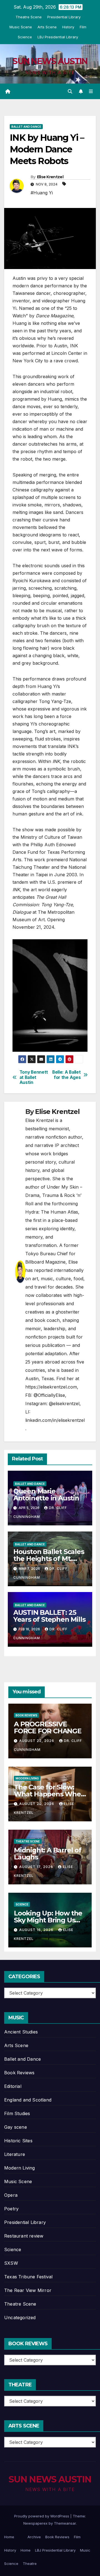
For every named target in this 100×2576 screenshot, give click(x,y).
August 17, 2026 (37, 1867)
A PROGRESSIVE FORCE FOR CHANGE (48, 1728)
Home (9, 2537)
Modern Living (27, 1778)
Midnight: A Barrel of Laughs (48, 1854)
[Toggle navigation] (91, 91)
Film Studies (17, 2113)
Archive (34, 2537)
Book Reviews (26, 1715)
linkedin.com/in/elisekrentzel (55, 1420)
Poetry (11, 2209)
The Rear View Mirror (28, 2290)
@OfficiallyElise (49, 1395)
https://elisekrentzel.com (51, 1387)
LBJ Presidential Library (58, 37)
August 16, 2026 (37, 1930)
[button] (70, 91)
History (68, 27)
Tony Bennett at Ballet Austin (34, 1077)
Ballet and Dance (26, 127)
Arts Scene (47, 27)
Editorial (13, 2086)
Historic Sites (18, 2141)
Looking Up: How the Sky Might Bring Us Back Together (48, 1920)
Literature (15, 2154)
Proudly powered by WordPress (42, 2516)
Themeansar (65, 2523)
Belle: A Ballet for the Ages (66, 1075)
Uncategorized (20, 2318)
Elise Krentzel (50, 177)
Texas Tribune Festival (28, 2277)
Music (85, 2550)
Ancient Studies (21, 2032)
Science (25, 37)
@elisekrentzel (64, 1404)
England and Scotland (28, 2100)
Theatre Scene (29, 17)
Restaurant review (24, 2236)
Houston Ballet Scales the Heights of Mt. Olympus (49, 1559)
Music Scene (21, 27)
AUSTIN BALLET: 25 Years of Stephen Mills (49, 1616)
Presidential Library (64, 17)
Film (83, 27)
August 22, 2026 (37, 1741)
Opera (11, 2195)
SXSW (11, 2263)
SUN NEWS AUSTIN (50, 61)
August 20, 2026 (37, 1804)
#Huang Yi (42, 193)
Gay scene (16, 2127)
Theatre (30, 2564)
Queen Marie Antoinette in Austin (46, 1495)
